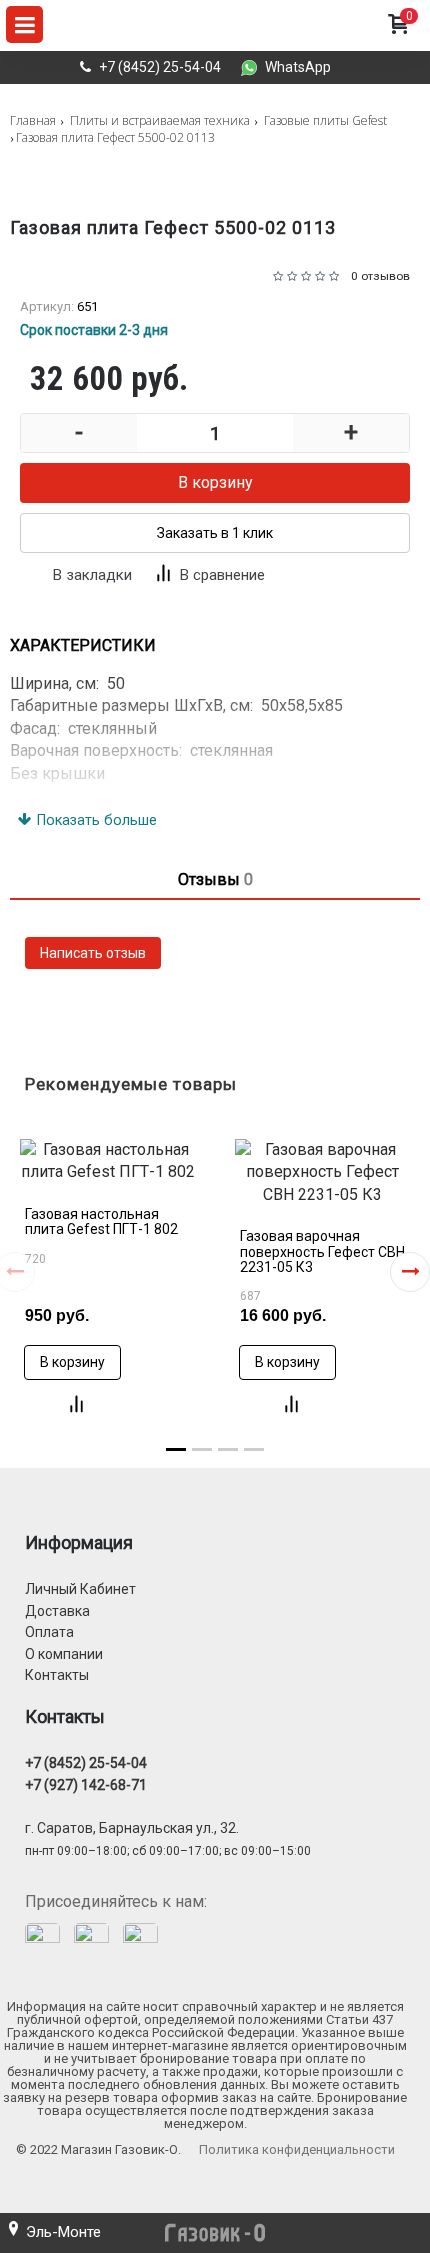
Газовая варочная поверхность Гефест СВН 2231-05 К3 (322, 1251)
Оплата (49, 1632)
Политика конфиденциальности (297, 2149)
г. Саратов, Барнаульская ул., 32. (132, 1828)
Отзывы (215, 879)
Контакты (57, 1675)
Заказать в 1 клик (215, 533)
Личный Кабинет (80, 1589)
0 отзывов (380, 276)
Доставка (57, 1611)
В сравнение (222, 575)
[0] (397, 44)
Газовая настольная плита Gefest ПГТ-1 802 (101, 1221)
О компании (64, 1654)
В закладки (92, 575)
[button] (410, 1272)
